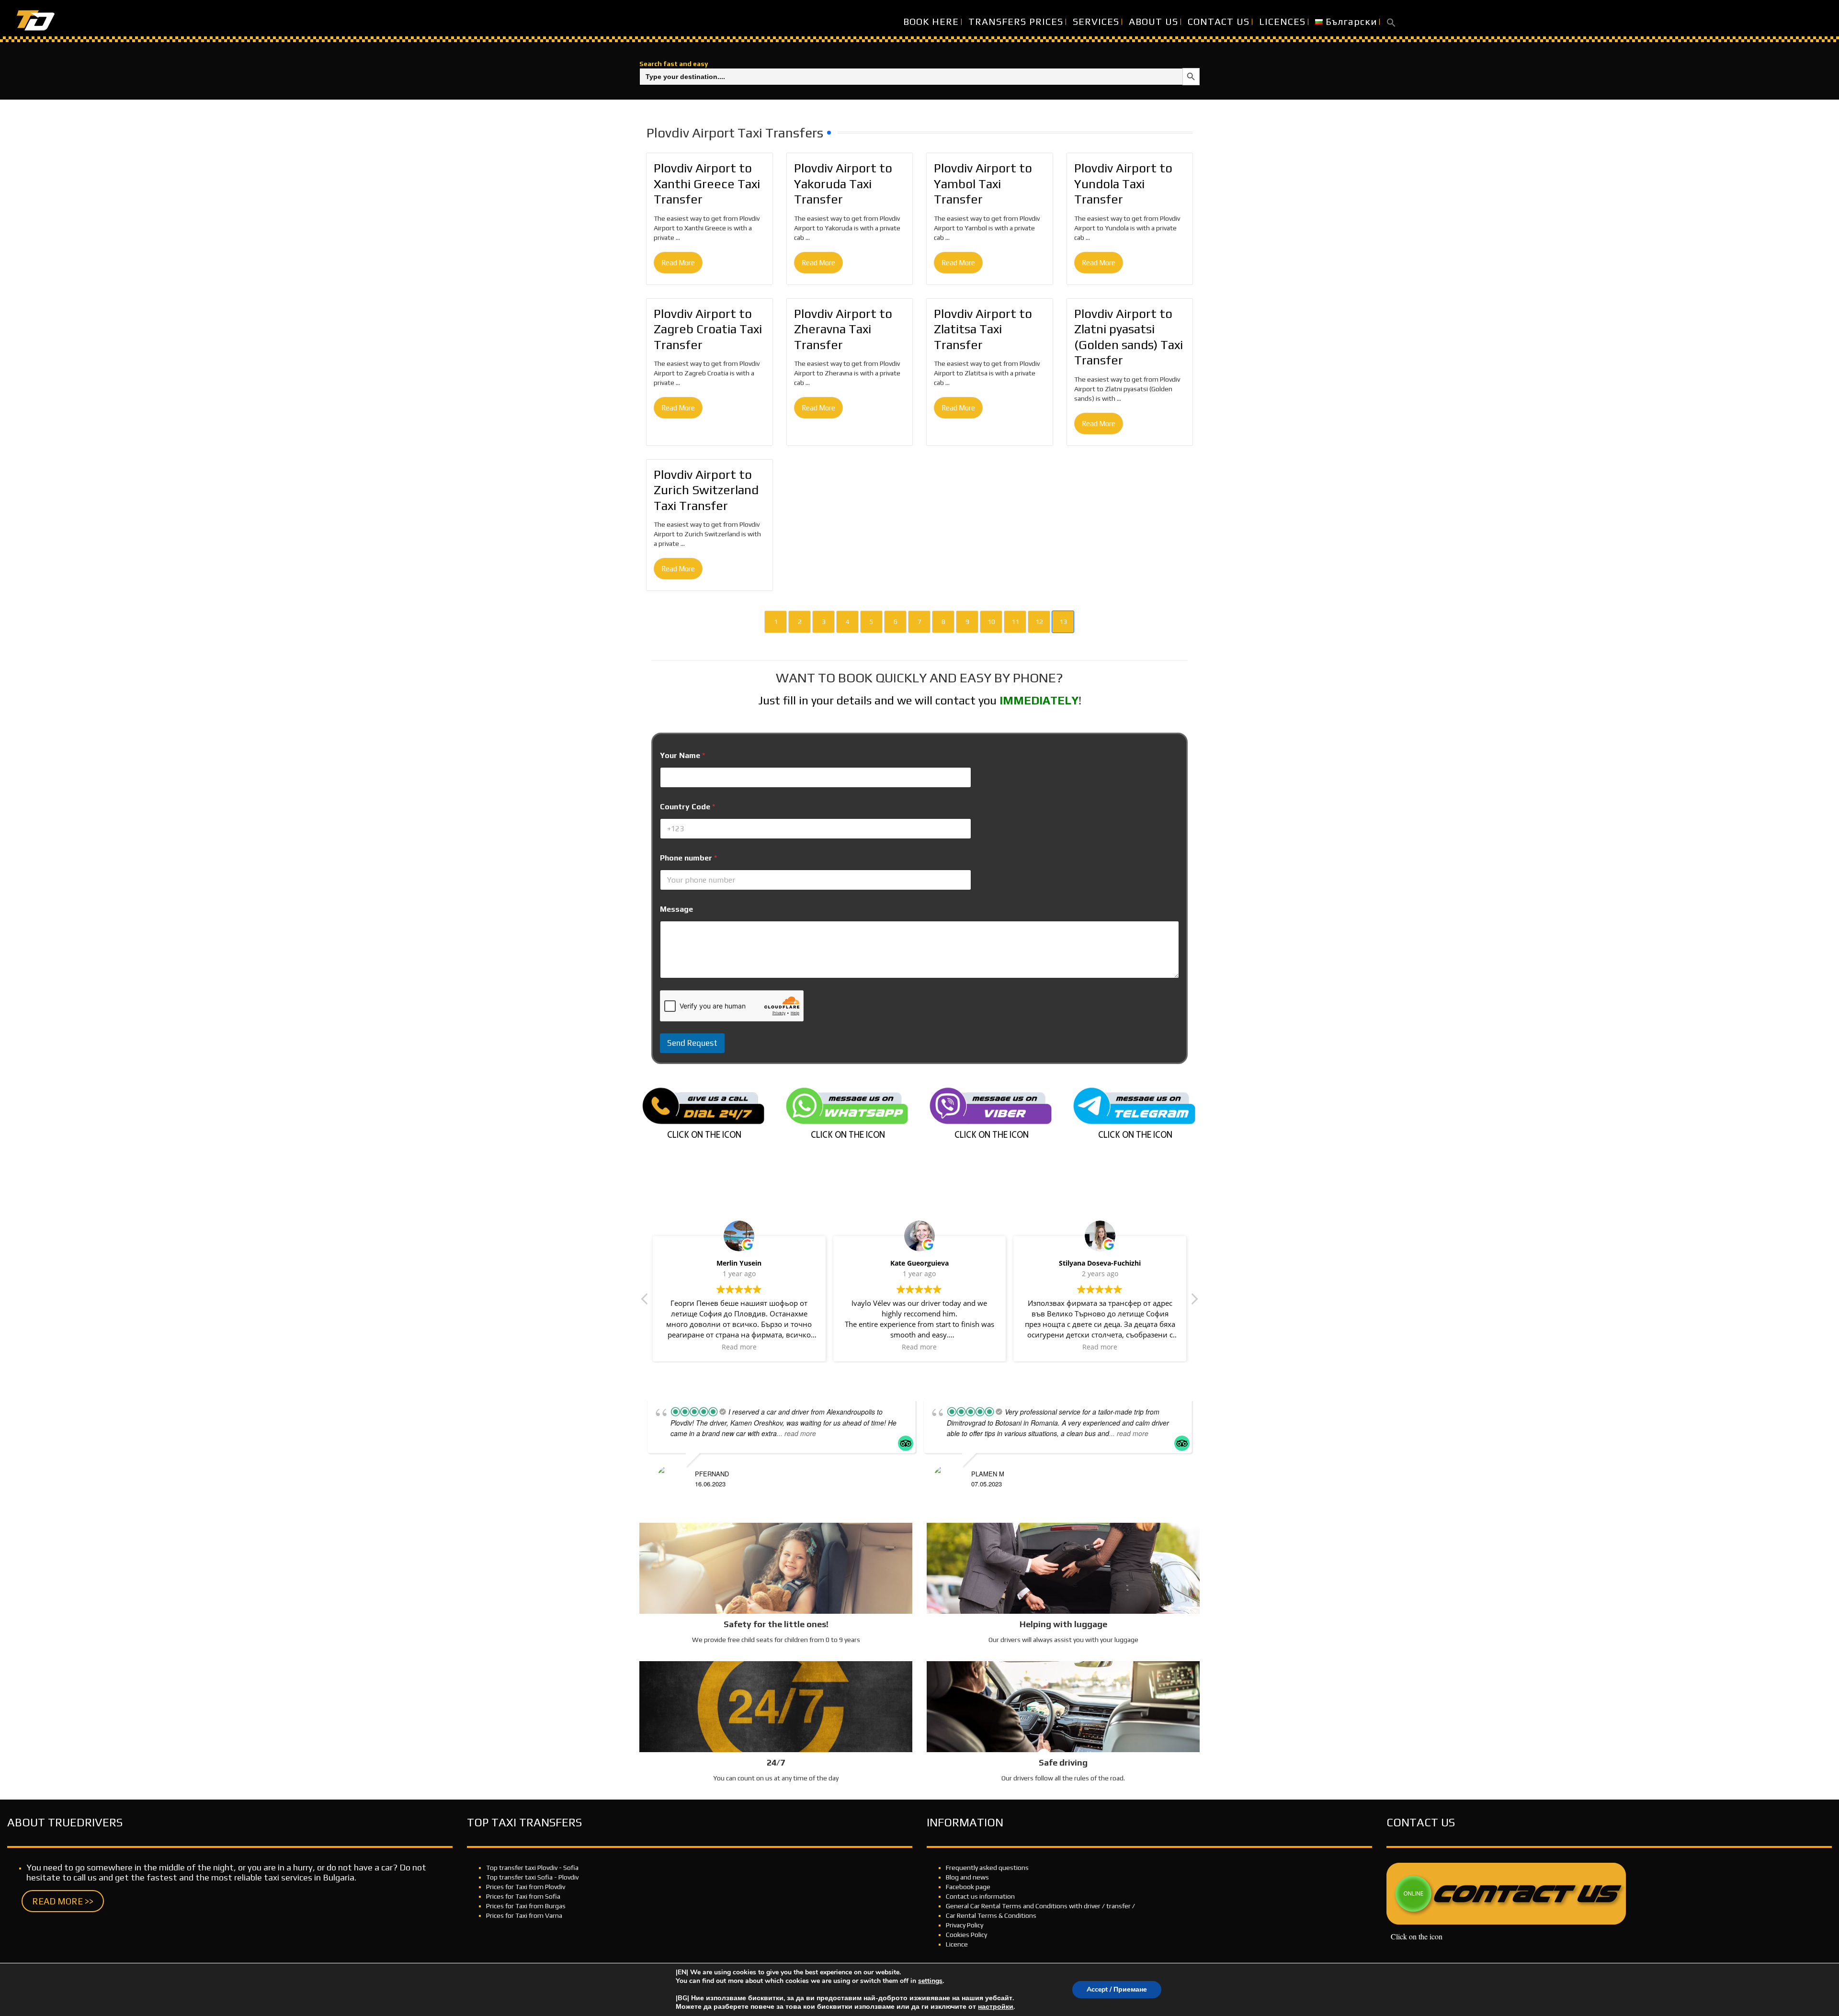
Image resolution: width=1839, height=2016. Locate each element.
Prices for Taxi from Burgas (526, 1906)
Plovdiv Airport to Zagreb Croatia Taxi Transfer (708, 329)
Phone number (688, 858)
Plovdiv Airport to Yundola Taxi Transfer (1123, 184)
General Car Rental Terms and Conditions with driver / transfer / (1040, 1906)
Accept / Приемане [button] (1117, 1989)
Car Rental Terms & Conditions (991, 1915)
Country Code (687, 807)
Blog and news (967, 1877)
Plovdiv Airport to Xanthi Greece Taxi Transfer (707, 184)
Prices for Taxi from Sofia (523, 1896)
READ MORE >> (63, 1901)
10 (991, 622)
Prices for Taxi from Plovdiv (526, 1887)
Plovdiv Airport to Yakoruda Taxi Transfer (843, 184)
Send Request (692, 1043)
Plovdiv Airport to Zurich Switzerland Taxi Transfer (706, 490)
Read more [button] (789, 1347)
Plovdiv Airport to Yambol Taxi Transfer (983, 184)
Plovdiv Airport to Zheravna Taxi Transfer (843, 329)
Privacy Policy (965, 1925)
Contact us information (980, 1896)
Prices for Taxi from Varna (524, 1915)
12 (1039, 622)
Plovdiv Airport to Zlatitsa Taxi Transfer (983, 329)
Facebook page (968, 1887)
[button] (1391, 22)
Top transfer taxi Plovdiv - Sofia (532, 1868)
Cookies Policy (966, 1935)
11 (1015, 622)
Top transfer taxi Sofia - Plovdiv (532, 1877)
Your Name (682, 755)
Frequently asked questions (987, 1868)
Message (676, 909)
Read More (678, 263)
